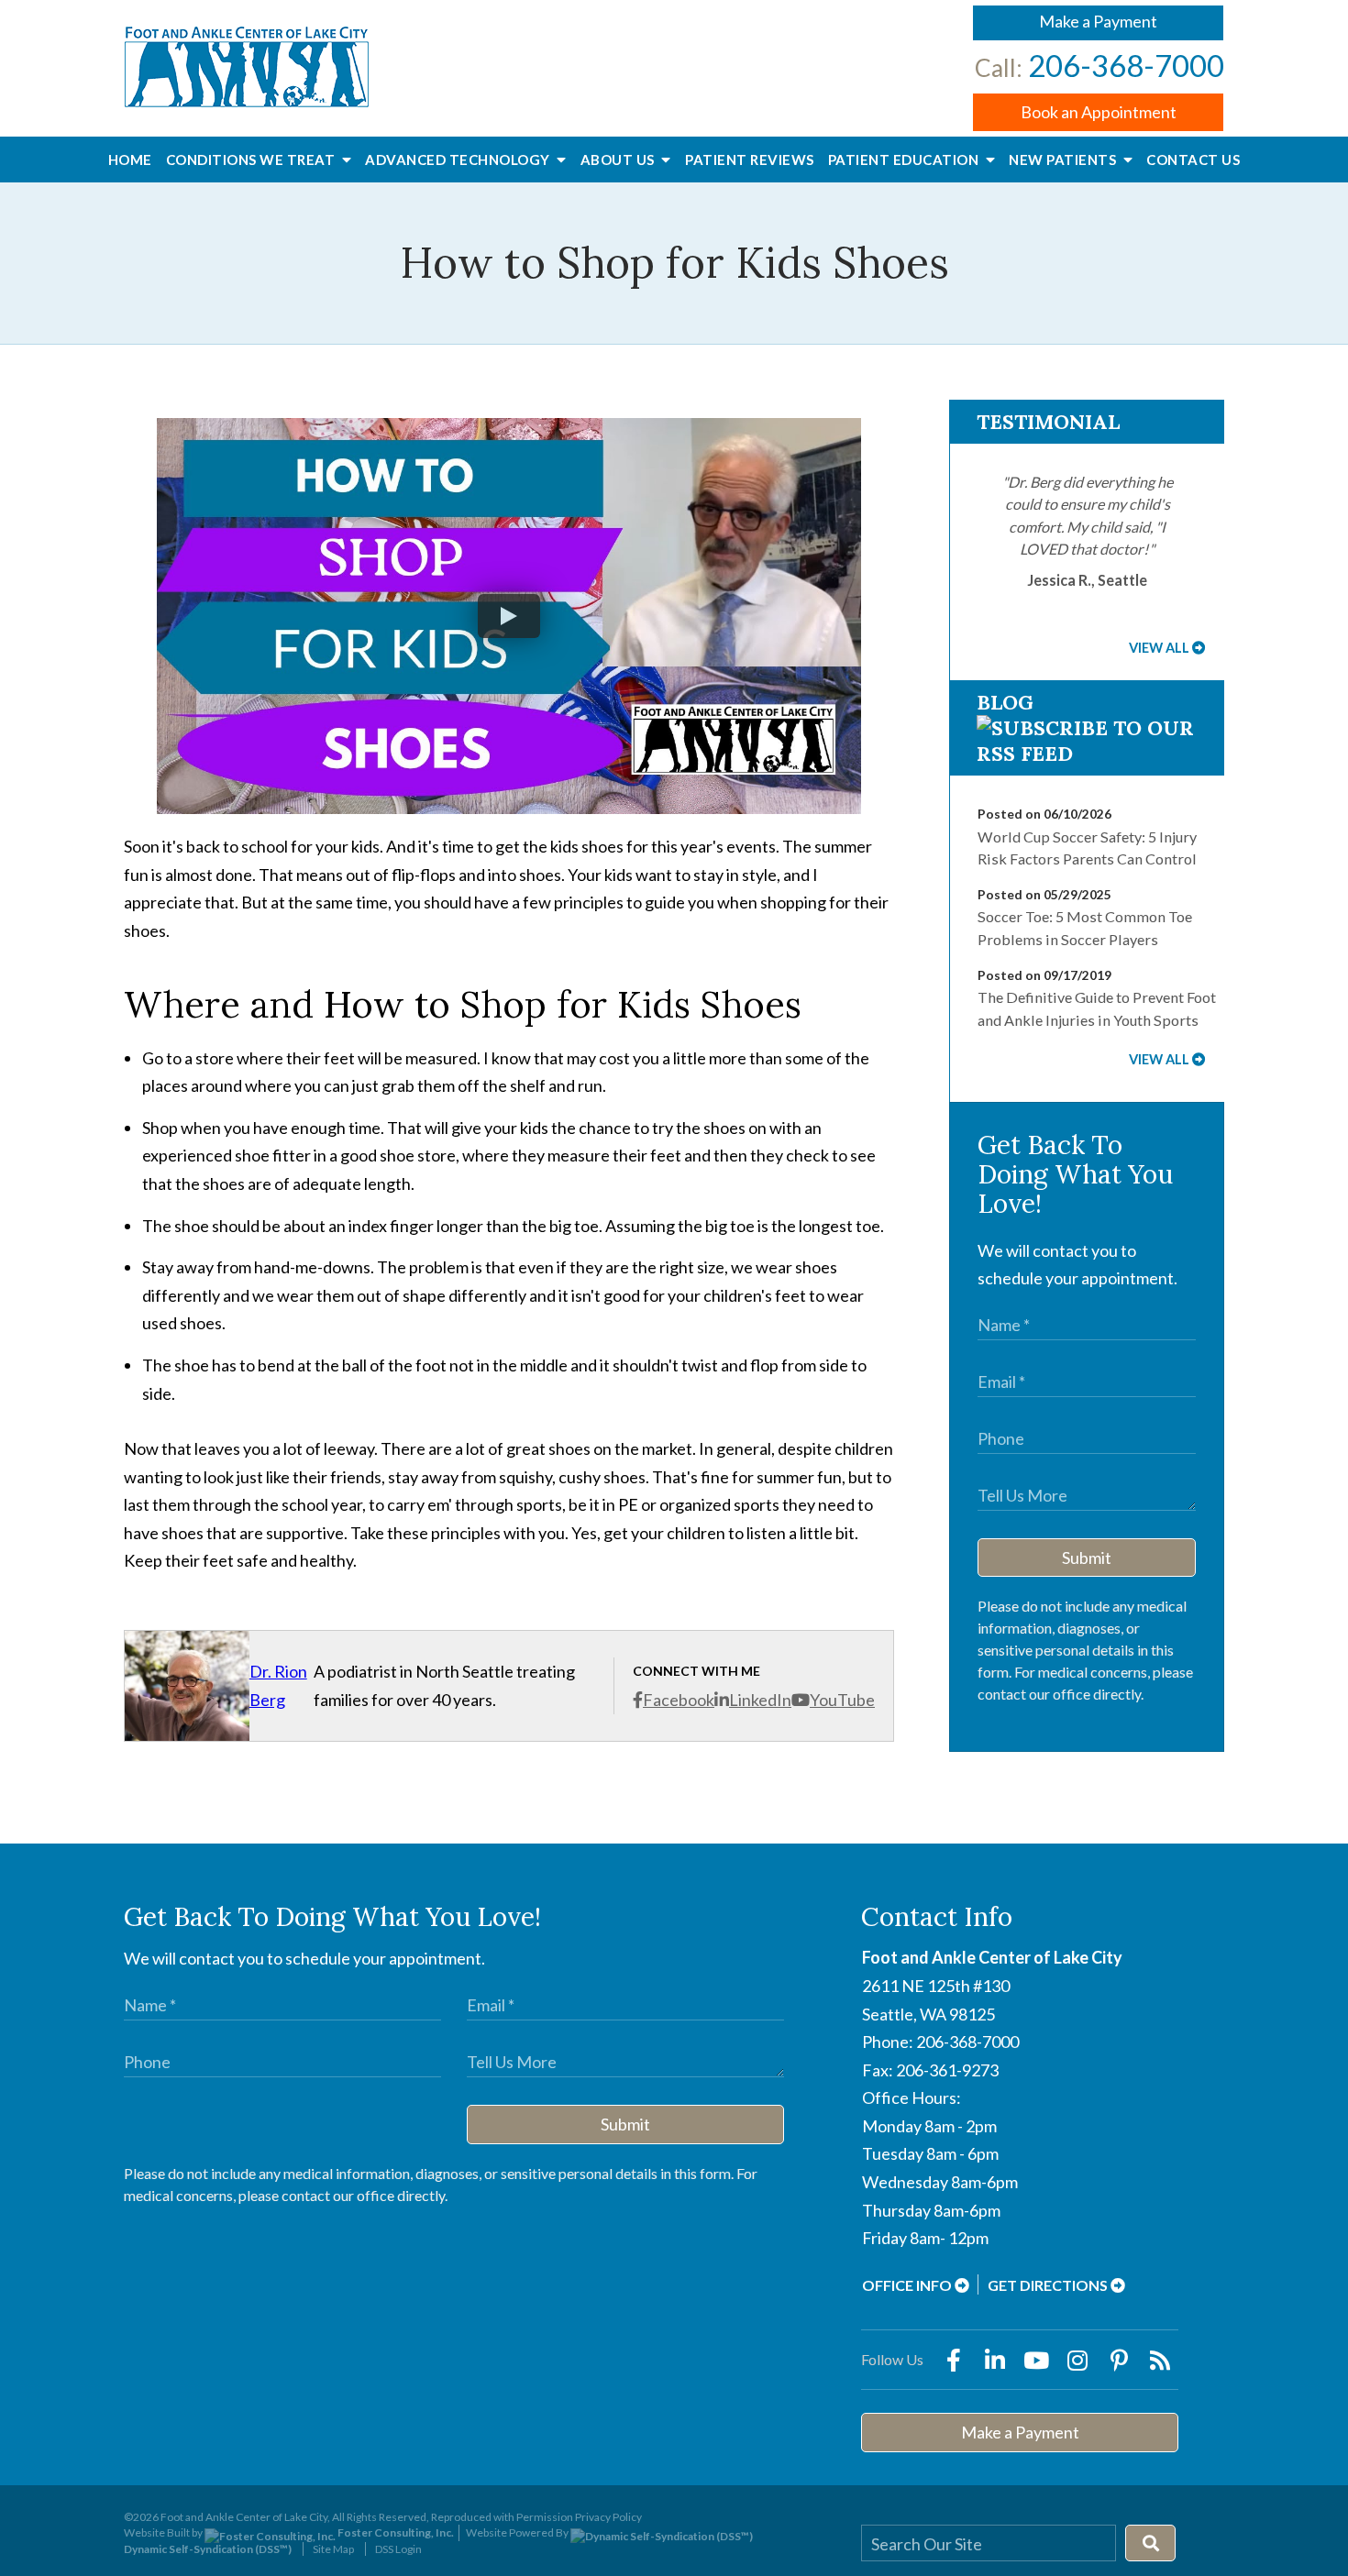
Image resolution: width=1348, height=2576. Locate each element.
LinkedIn (760, 1700)
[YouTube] (1036, 2360)
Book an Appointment (1099, 112)
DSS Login (398, 2549)
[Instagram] (1077, 2360)
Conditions (252, 160)
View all (1159, 648)
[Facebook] (954, 2360)
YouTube (842, 1700)
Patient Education (905, 160)
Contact (1193, 160)
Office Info (908, 2285)
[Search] (1150, 2543)
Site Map (333, 2549)
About (619, 160)
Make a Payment (1098, 21)
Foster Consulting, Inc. (395, 2532)
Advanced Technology (459, 160)
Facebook (679, 1700)
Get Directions (1049, 2285)
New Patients (1064, 160)
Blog (1005, 702)
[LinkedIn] (995, 2360)
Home (130, 160)
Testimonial (1048, 422)
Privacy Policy (608, 2517)
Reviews (750, 160)
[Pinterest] (1119, 2360)
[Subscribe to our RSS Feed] (1087, 754)
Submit (1087, 1558)
